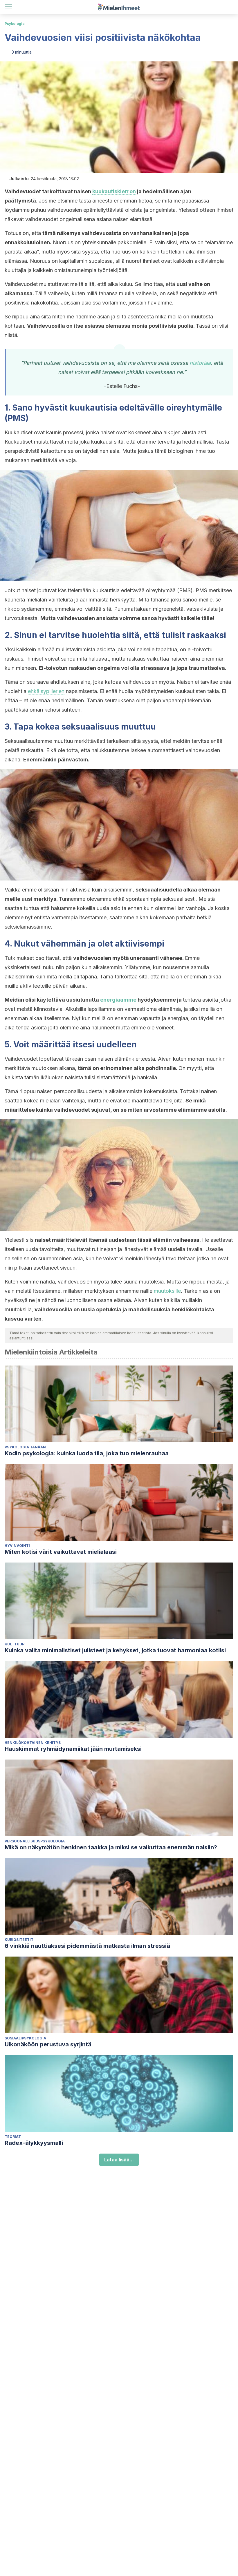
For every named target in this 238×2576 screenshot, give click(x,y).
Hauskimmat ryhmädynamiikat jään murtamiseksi (73, 1749)
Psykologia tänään (25, 1447)
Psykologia (15, 24)
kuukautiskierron (114, 191)
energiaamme (118, 1000)
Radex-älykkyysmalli (34, 2143)
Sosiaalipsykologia (25, 2038)
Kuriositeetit (19, 1940)
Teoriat (13, 2137)
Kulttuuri (15, 1644)
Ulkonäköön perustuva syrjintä (48, 2044)
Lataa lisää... (119, 2160)
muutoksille (167, 1291)
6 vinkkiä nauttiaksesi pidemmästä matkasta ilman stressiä (87, 1946)
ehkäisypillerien (46, 691)
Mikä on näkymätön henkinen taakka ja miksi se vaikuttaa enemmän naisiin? (111, 1847)
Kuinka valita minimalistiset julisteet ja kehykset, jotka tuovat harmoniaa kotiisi (115, 1650)
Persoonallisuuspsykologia (35, 1841)
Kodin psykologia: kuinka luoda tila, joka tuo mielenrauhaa (87, 1453)
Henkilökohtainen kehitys (33, 1743)
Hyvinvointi (17, 1546)
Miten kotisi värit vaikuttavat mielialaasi (61, 1552)
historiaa (200, 363)
